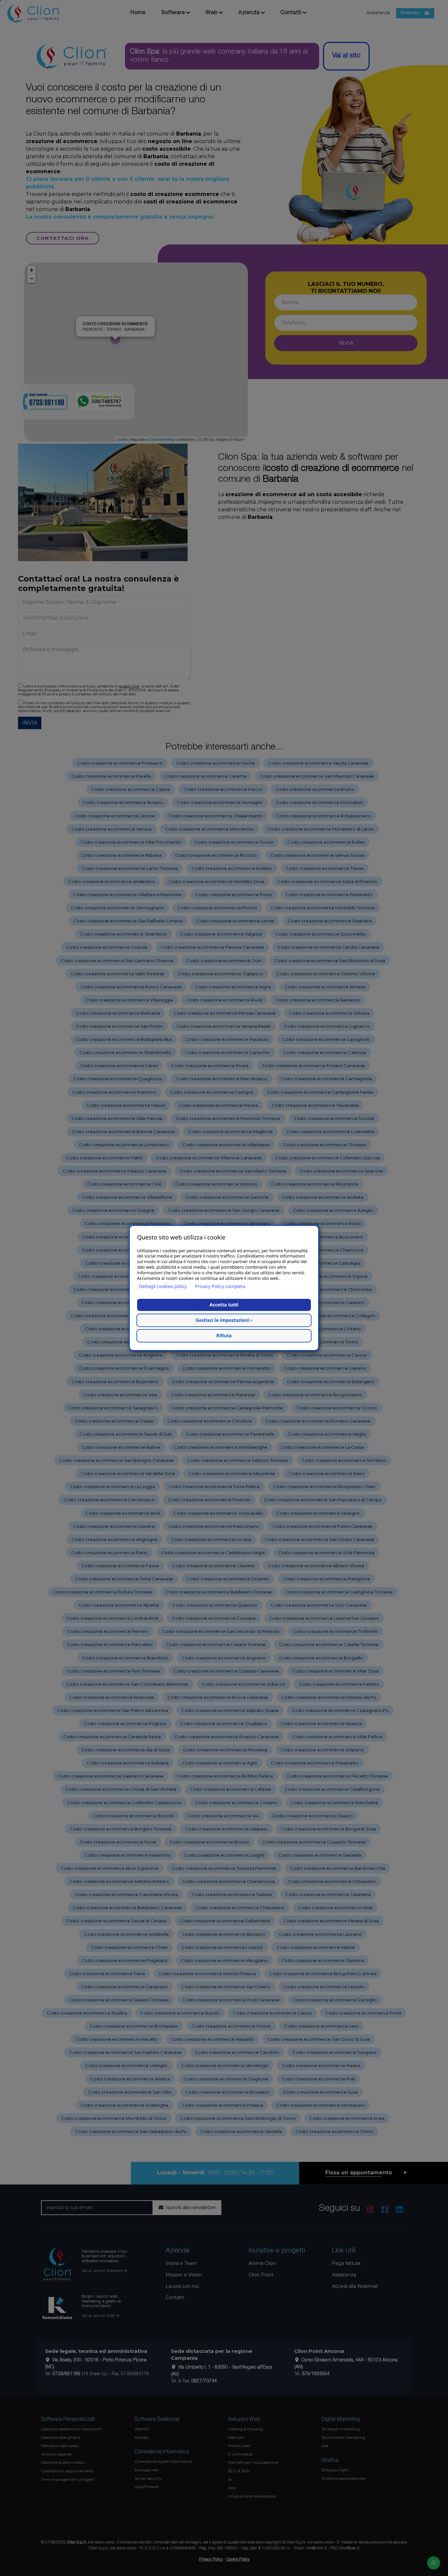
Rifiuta (224, 1336)
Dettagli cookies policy (163, 1287)
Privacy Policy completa (220, 1287)
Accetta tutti (224, 1305)
